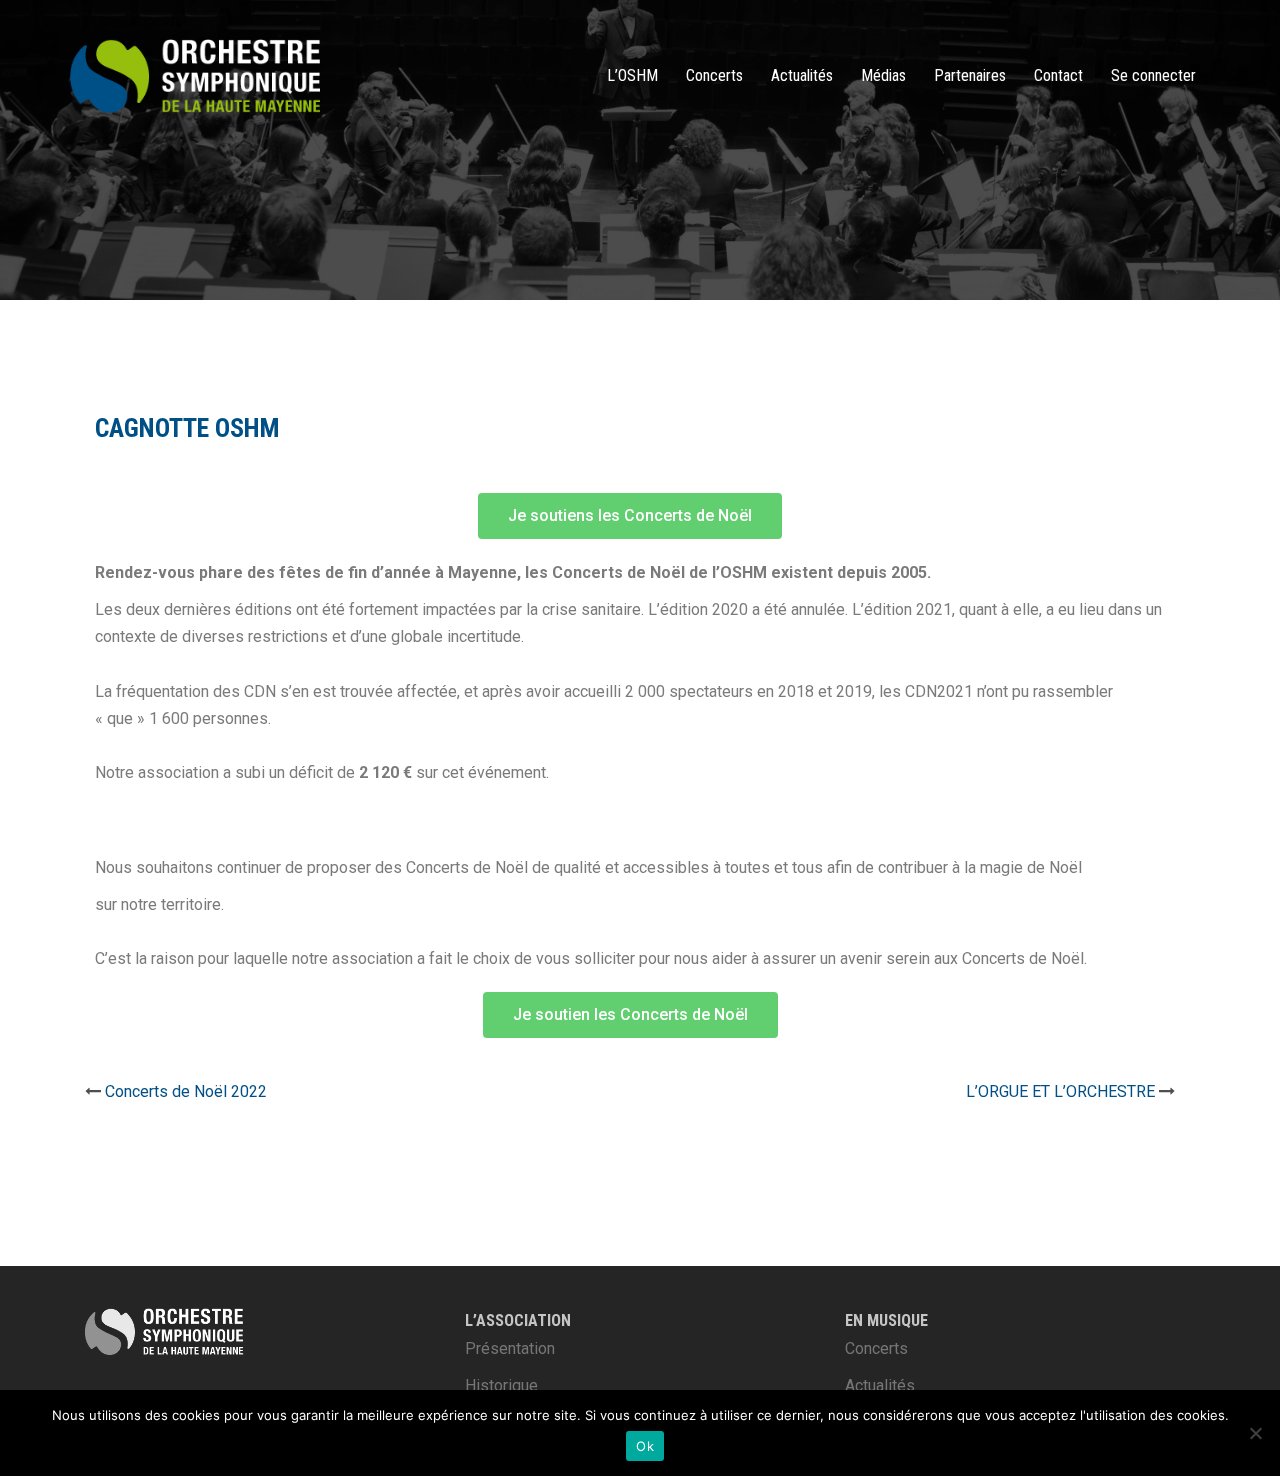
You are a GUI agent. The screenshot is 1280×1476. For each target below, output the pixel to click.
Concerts (714, 75)
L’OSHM (632, 75)
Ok (645, 1446)
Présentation (510, 1348)
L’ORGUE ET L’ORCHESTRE (1060, 1091)
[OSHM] (195, 74)
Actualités (802, 75)
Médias (883, 75)
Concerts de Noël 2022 (186, 1091)
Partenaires (970, 75)
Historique (501, 1385)
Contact (1058, 75)
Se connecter (1153, 75)
